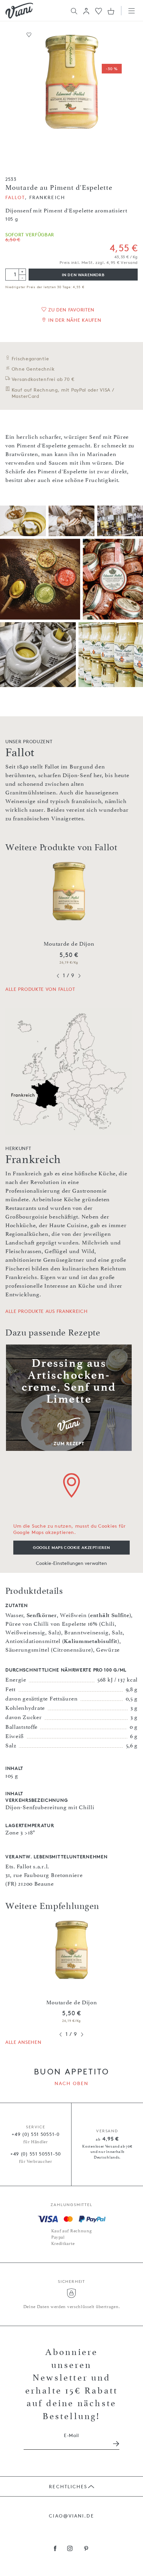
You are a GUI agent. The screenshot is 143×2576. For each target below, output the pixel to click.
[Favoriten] (99, 10)
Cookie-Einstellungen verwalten (71, 1563)
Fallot (15, 197)
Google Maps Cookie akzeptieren (71, 1547)
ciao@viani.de (71, 2516)
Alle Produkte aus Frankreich (47, 1311)
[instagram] (70, 2549)
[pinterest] (86, 2549)
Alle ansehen (23, 2042)
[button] (86, 11)
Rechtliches (68, 2486)
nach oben (72, 2083)
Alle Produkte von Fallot (40, 989)
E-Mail (71, 2435)
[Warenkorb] (111, 11)
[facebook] (55, 2549)
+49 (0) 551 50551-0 (35, 2134)
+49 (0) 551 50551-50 (36, 2154)
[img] (19, 11)
